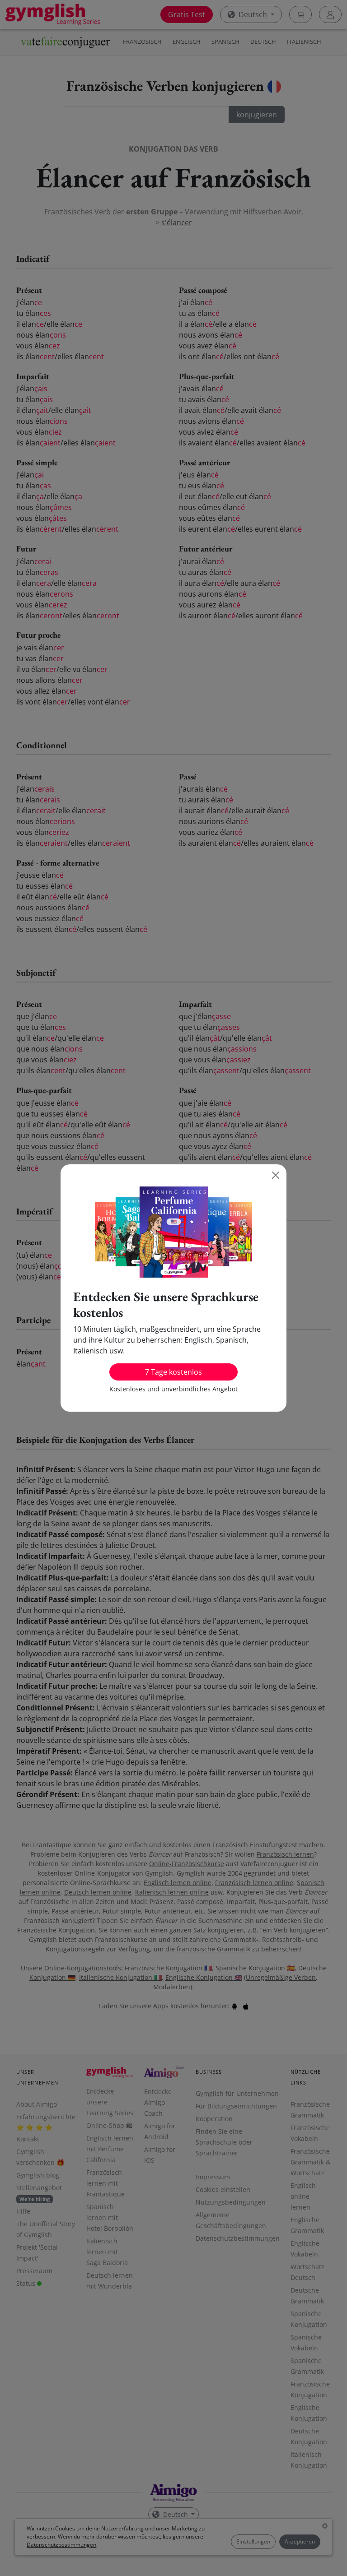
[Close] (276, 1175)
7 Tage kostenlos (173, 1372)
